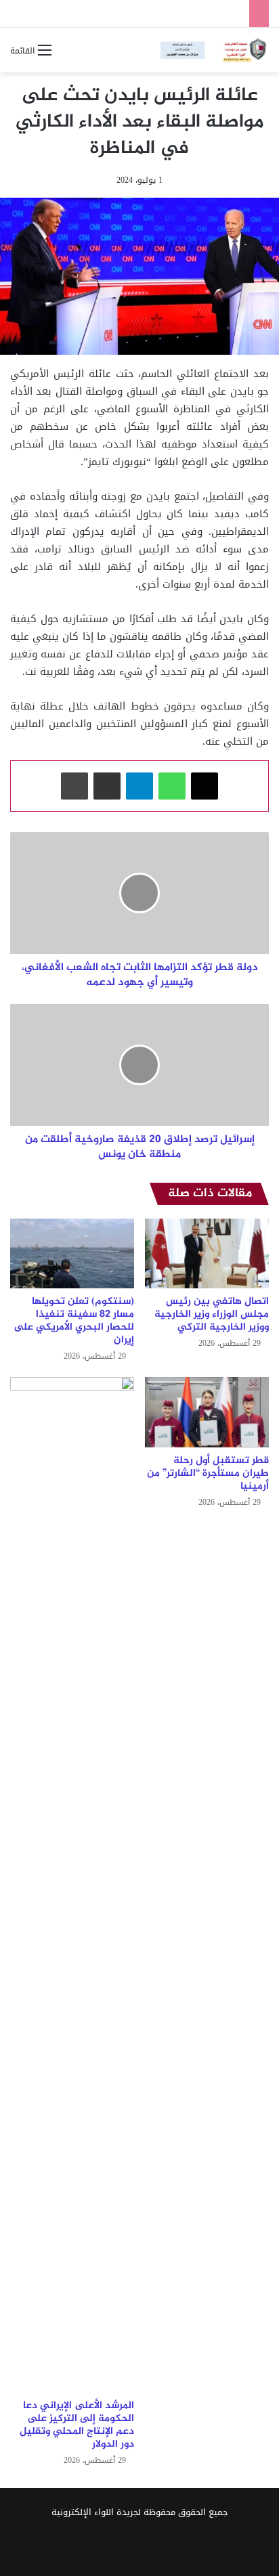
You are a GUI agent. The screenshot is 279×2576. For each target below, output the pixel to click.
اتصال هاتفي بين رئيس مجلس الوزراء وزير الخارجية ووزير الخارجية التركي (212, 1314)
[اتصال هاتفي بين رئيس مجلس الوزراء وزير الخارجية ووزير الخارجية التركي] (207, 1253)
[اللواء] (215, 50)
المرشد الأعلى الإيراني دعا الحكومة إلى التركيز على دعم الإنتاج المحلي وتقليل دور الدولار (77, 2425)
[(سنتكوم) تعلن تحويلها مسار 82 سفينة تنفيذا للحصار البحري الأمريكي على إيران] (72, 1253)
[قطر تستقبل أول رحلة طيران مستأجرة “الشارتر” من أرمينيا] (207, 1412)
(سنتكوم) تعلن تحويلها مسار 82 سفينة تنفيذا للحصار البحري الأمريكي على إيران (74, 1321)
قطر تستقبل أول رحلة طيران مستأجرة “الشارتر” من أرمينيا (208, 1473)
